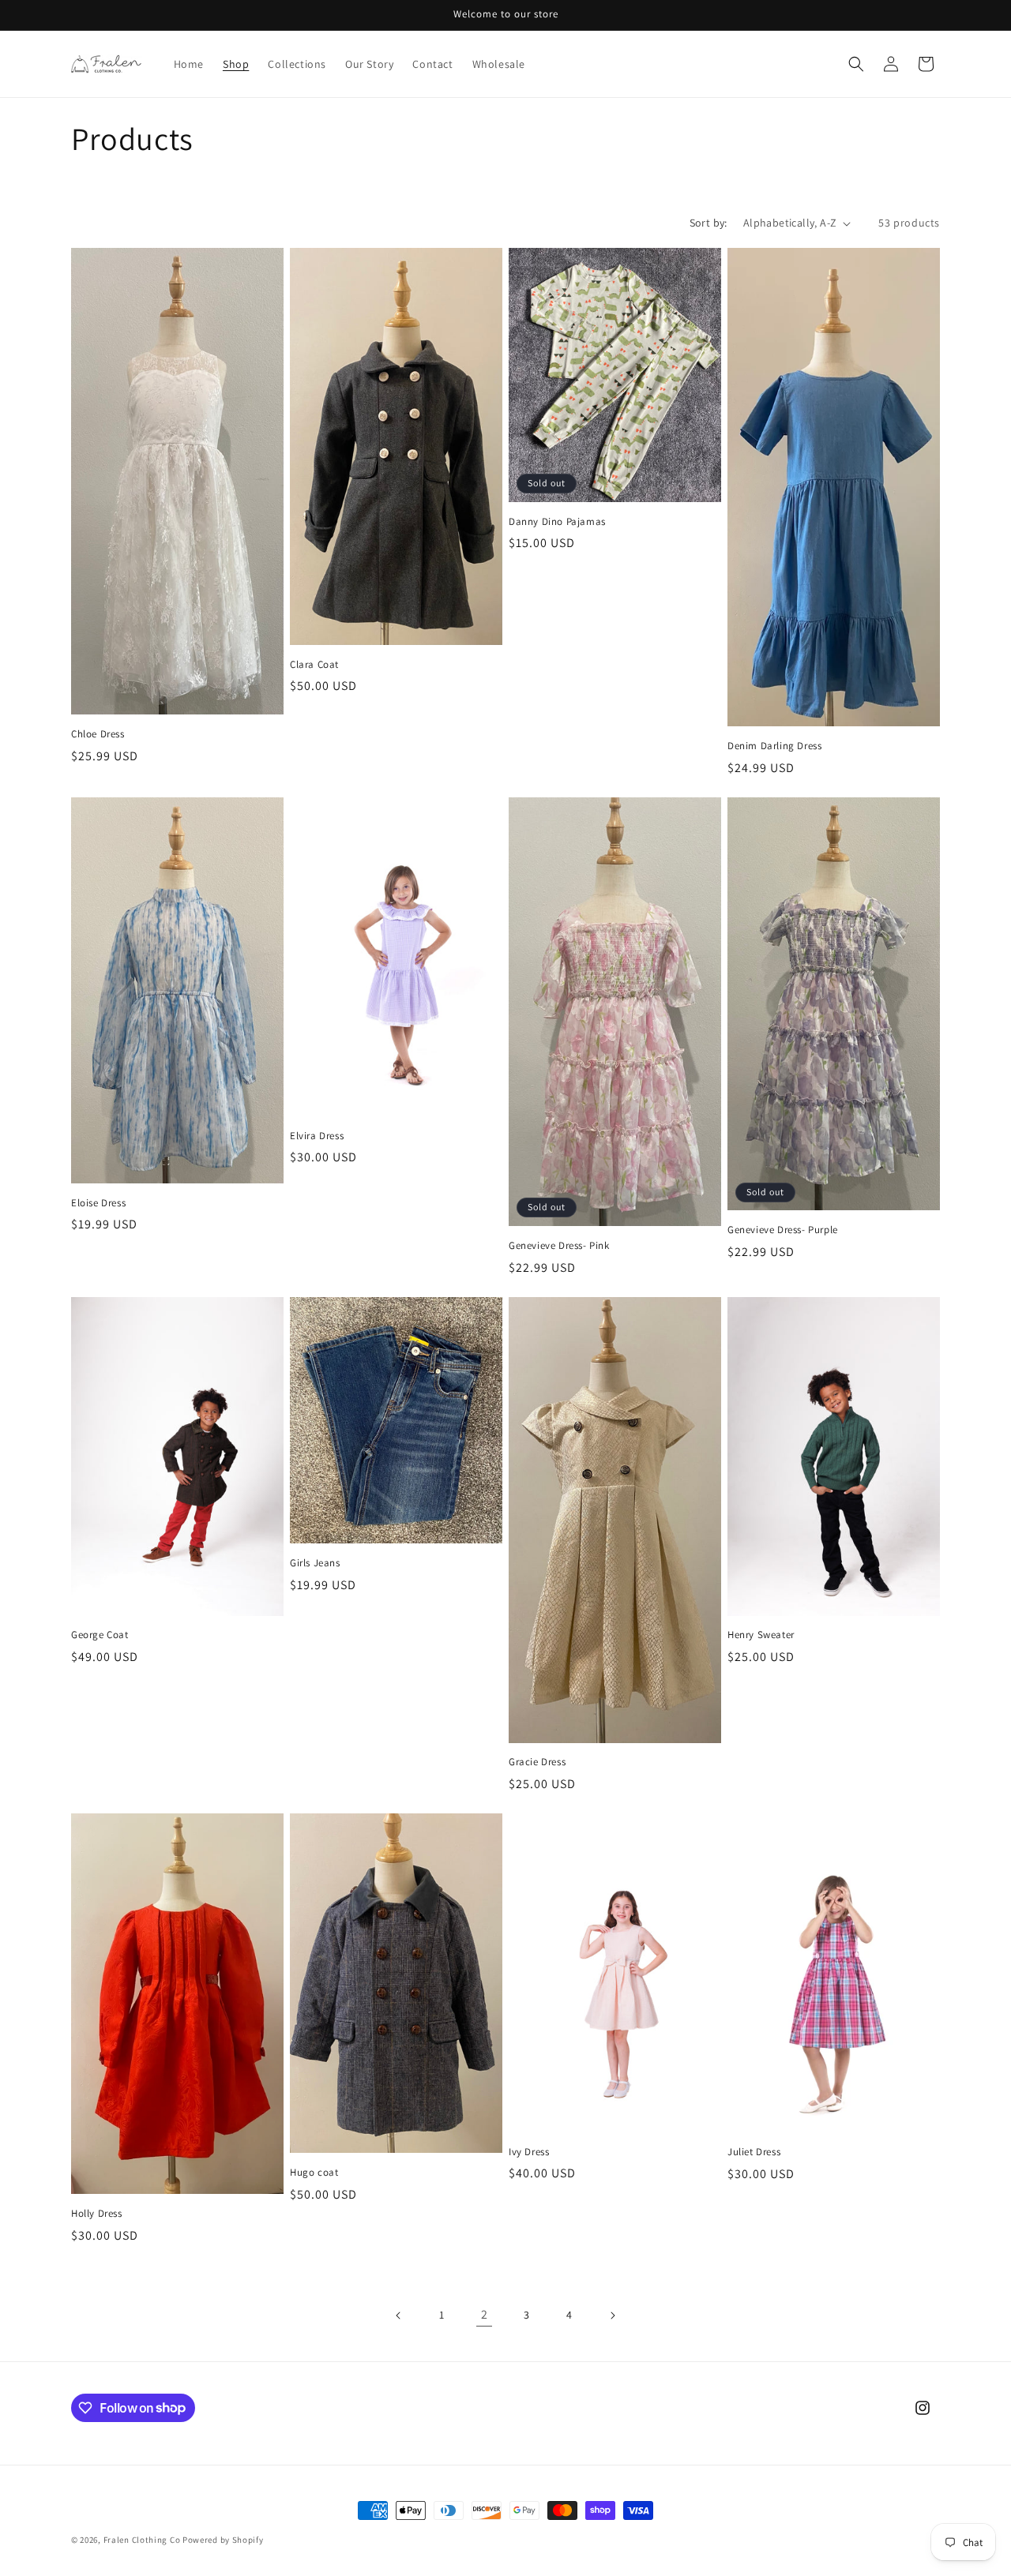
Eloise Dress (98, 1203)
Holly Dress (97, 2214)
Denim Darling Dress (774, 746)
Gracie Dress (537, 1762)
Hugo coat (314, 2173)
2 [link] (485, 2314)
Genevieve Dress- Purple (783, 1230)
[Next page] (612, 2315)
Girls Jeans (315, 1563)
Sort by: (708, 223)
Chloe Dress (98, 734)
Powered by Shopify (223, 2540)
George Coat (100, 1635)
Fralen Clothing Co (142, 2540)
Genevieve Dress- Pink (559, 1246)
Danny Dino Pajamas (557, 522)
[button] (856, 64)
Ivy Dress (529, 2152)
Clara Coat (314, 665)
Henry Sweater (761, 1635)
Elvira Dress (317, 1136)
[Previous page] (399, 2315)
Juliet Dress (754, 2152)
